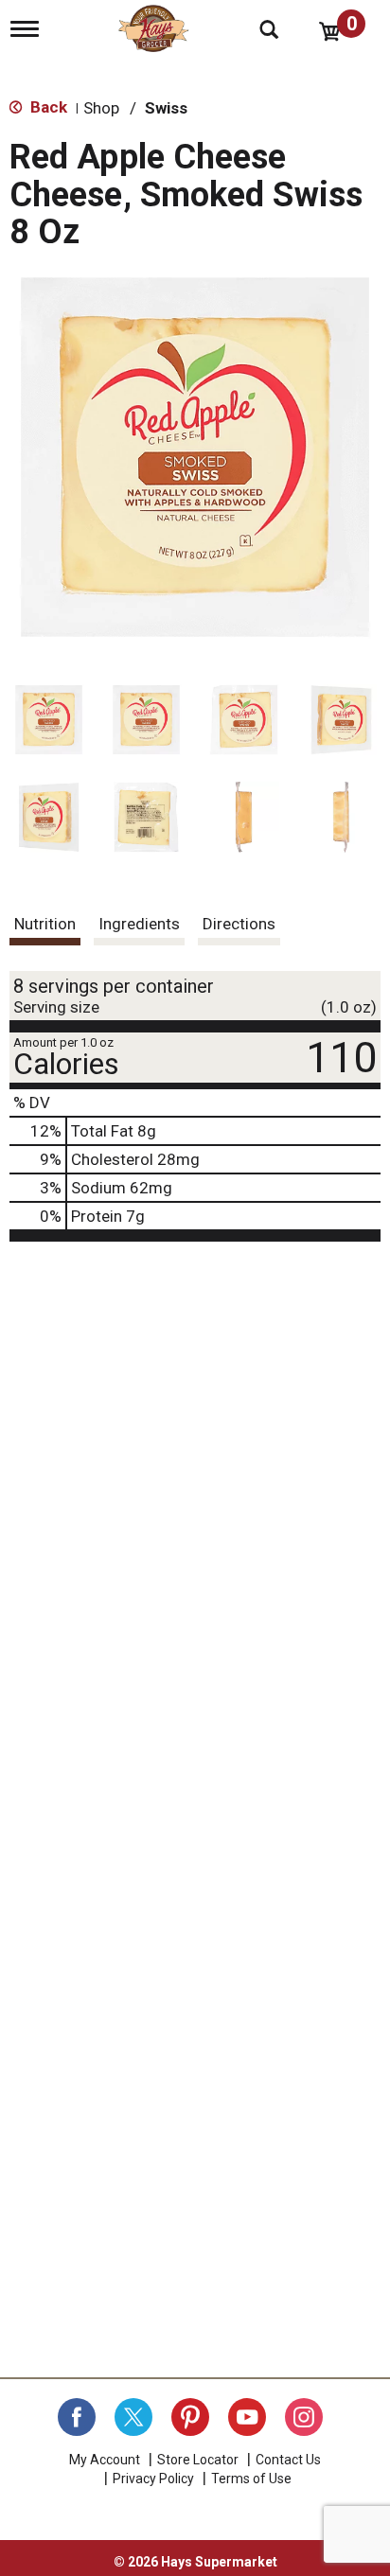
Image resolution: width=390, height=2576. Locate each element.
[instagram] (304, 2417)
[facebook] (77, 2417)
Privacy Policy (153, 2479)
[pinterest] (190, 2417)
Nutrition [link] (45, 924)
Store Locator (198, 2460)
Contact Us (288, 2460)
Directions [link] (239, 924)
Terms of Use (251, 2479)
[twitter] (133, 2417)
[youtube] (247, 2417)
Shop (101, 108)
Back (47, 107)
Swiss (166, 108)
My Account (105, 2460)
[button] (49, 720)
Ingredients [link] (139, 924)
